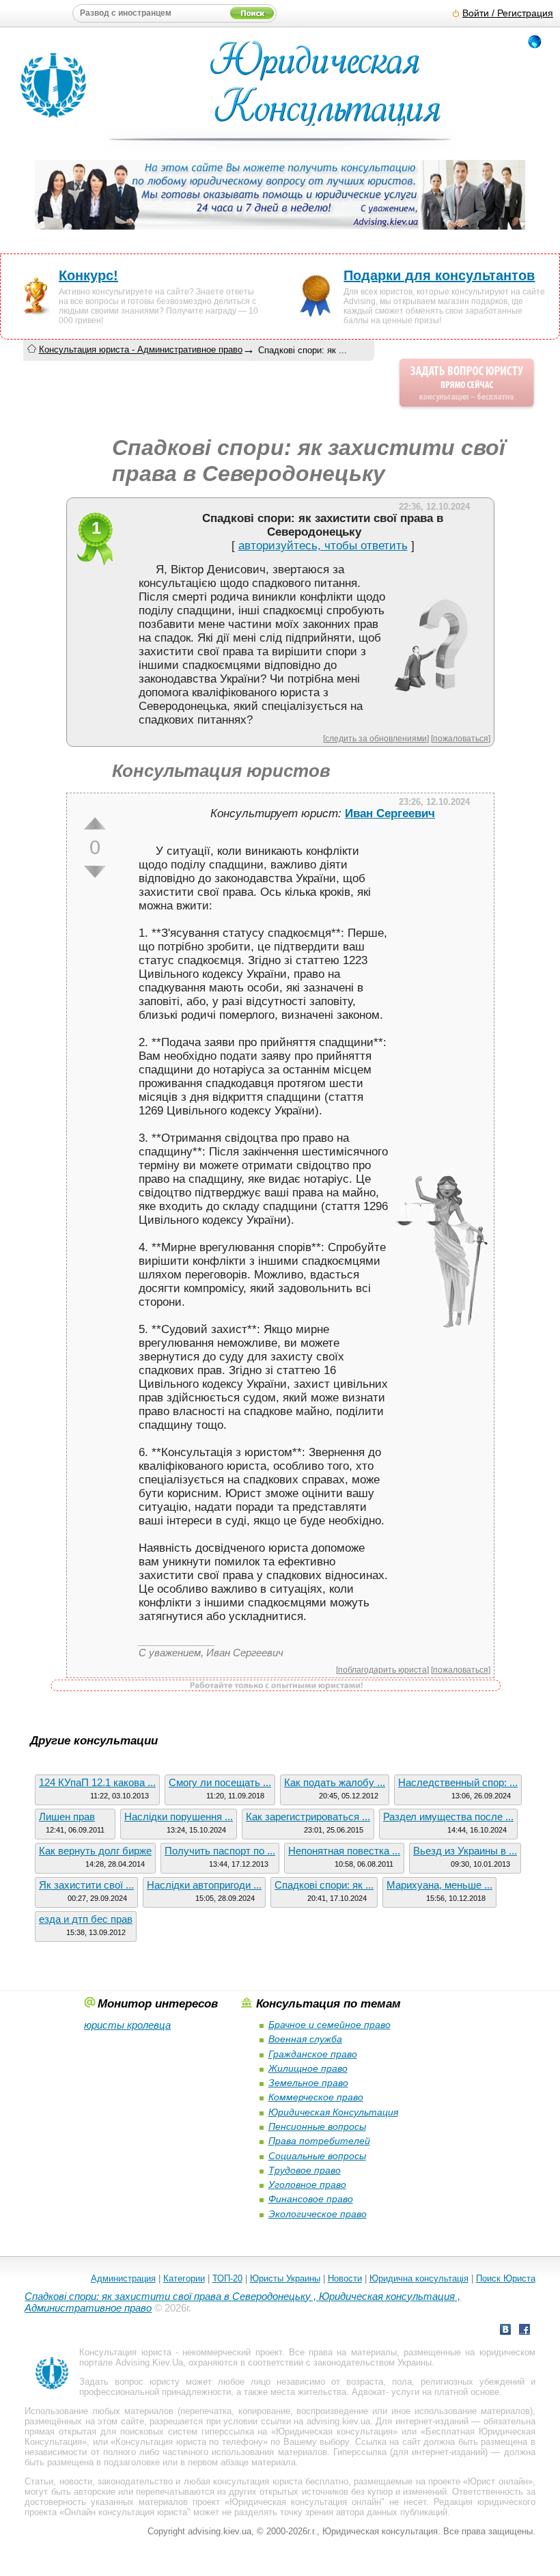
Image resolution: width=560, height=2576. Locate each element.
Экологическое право (318, 2214)
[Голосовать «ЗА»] (95, 823)
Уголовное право (307, 2184)
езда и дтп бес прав (86, 1919)
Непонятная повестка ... (344, 1851)
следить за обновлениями (376, 738)
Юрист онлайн (498, 2481)
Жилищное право (308, 2068)
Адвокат (369, 2392)
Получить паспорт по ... (220, 1851)
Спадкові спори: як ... (324, 1885)
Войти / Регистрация (508, 13)
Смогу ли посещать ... (220, 1782)
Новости (345, 2278)
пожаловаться (461, 738)
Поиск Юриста (506, 2278)
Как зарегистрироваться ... (308, 1817)
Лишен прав (67, 1817)
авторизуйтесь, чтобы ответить (323, 546)
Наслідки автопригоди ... (204, 1885)
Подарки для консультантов (439, 275)
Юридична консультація (419, 2278)
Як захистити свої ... (86, 1885)
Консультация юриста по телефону (189, 2442)
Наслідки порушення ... (179, 1817)
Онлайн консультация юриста (126, 2512)
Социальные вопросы (317, 2156)
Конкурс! (88, 275)
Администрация (123, 2278)
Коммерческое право (316, 2097)
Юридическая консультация (334, 2431)
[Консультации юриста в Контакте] (505, 2331)
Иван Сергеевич (390, 813)
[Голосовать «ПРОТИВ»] (95, 872)
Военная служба (305, 2039)
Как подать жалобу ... (335, 1782)
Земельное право (308, 2083)
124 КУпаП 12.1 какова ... (97, 1782)
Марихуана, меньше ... (439, 1885)
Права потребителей (319, 2141)
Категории (184, 2278)
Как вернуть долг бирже (95, 1851)
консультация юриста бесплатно (281, 2481)
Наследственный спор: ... (458, 1782)
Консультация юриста (125, 2352)
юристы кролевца (127, 2025)
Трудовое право (305, 2170)
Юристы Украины (285, 2278)
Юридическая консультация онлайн (305, 2502)
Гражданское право (313, 2054)
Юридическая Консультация (333, 2112)
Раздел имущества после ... (448, 1817)
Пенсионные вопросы (317, 2126)
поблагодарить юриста (382, 1670)
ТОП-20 (227, 2278)
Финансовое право (311, 2199)
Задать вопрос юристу (129, 2382)
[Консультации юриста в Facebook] (524, 2331)
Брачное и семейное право (330, 2025)
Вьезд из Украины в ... (465, 1851)
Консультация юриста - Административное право (141, 350)
